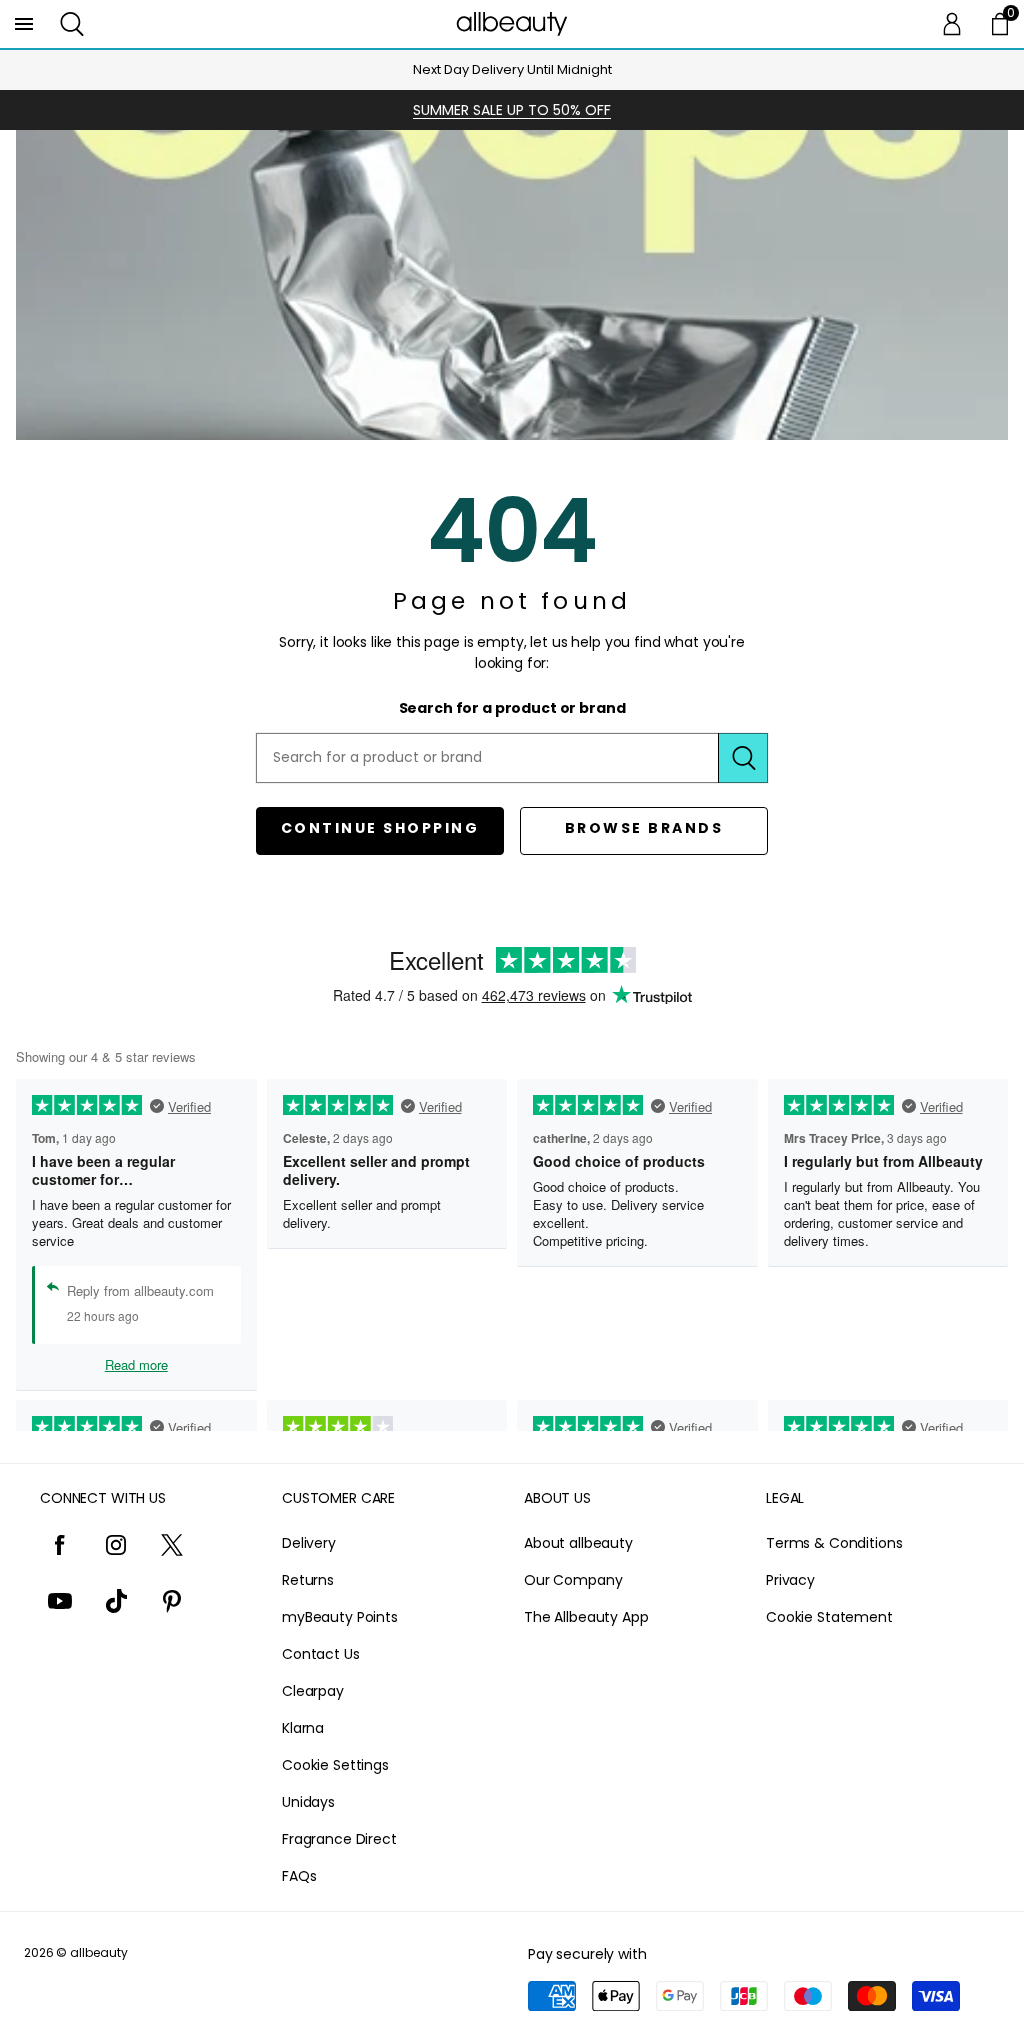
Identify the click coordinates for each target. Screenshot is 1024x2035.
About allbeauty (578, 1543)
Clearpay (313, 1691)
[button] (72, 24)
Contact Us (321, 1654)
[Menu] (24, 24)
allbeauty (99, 1952)
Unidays (308, 1802)
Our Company (573, 1580)
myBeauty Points (340, 1617)
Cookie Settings (335, 1765)
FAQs (299, 1876)
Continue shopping (380, 828)
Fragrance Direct (339, 1839)
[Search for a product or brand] (743, 758)
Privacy (790, 1580)
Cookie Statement (829, 1617)
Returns (308, 1580)
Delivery (309, 1543)
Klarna (303, 1728)
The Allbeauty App (586, 1617)
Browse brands (644, 828)
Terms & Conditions (834, 1543)
